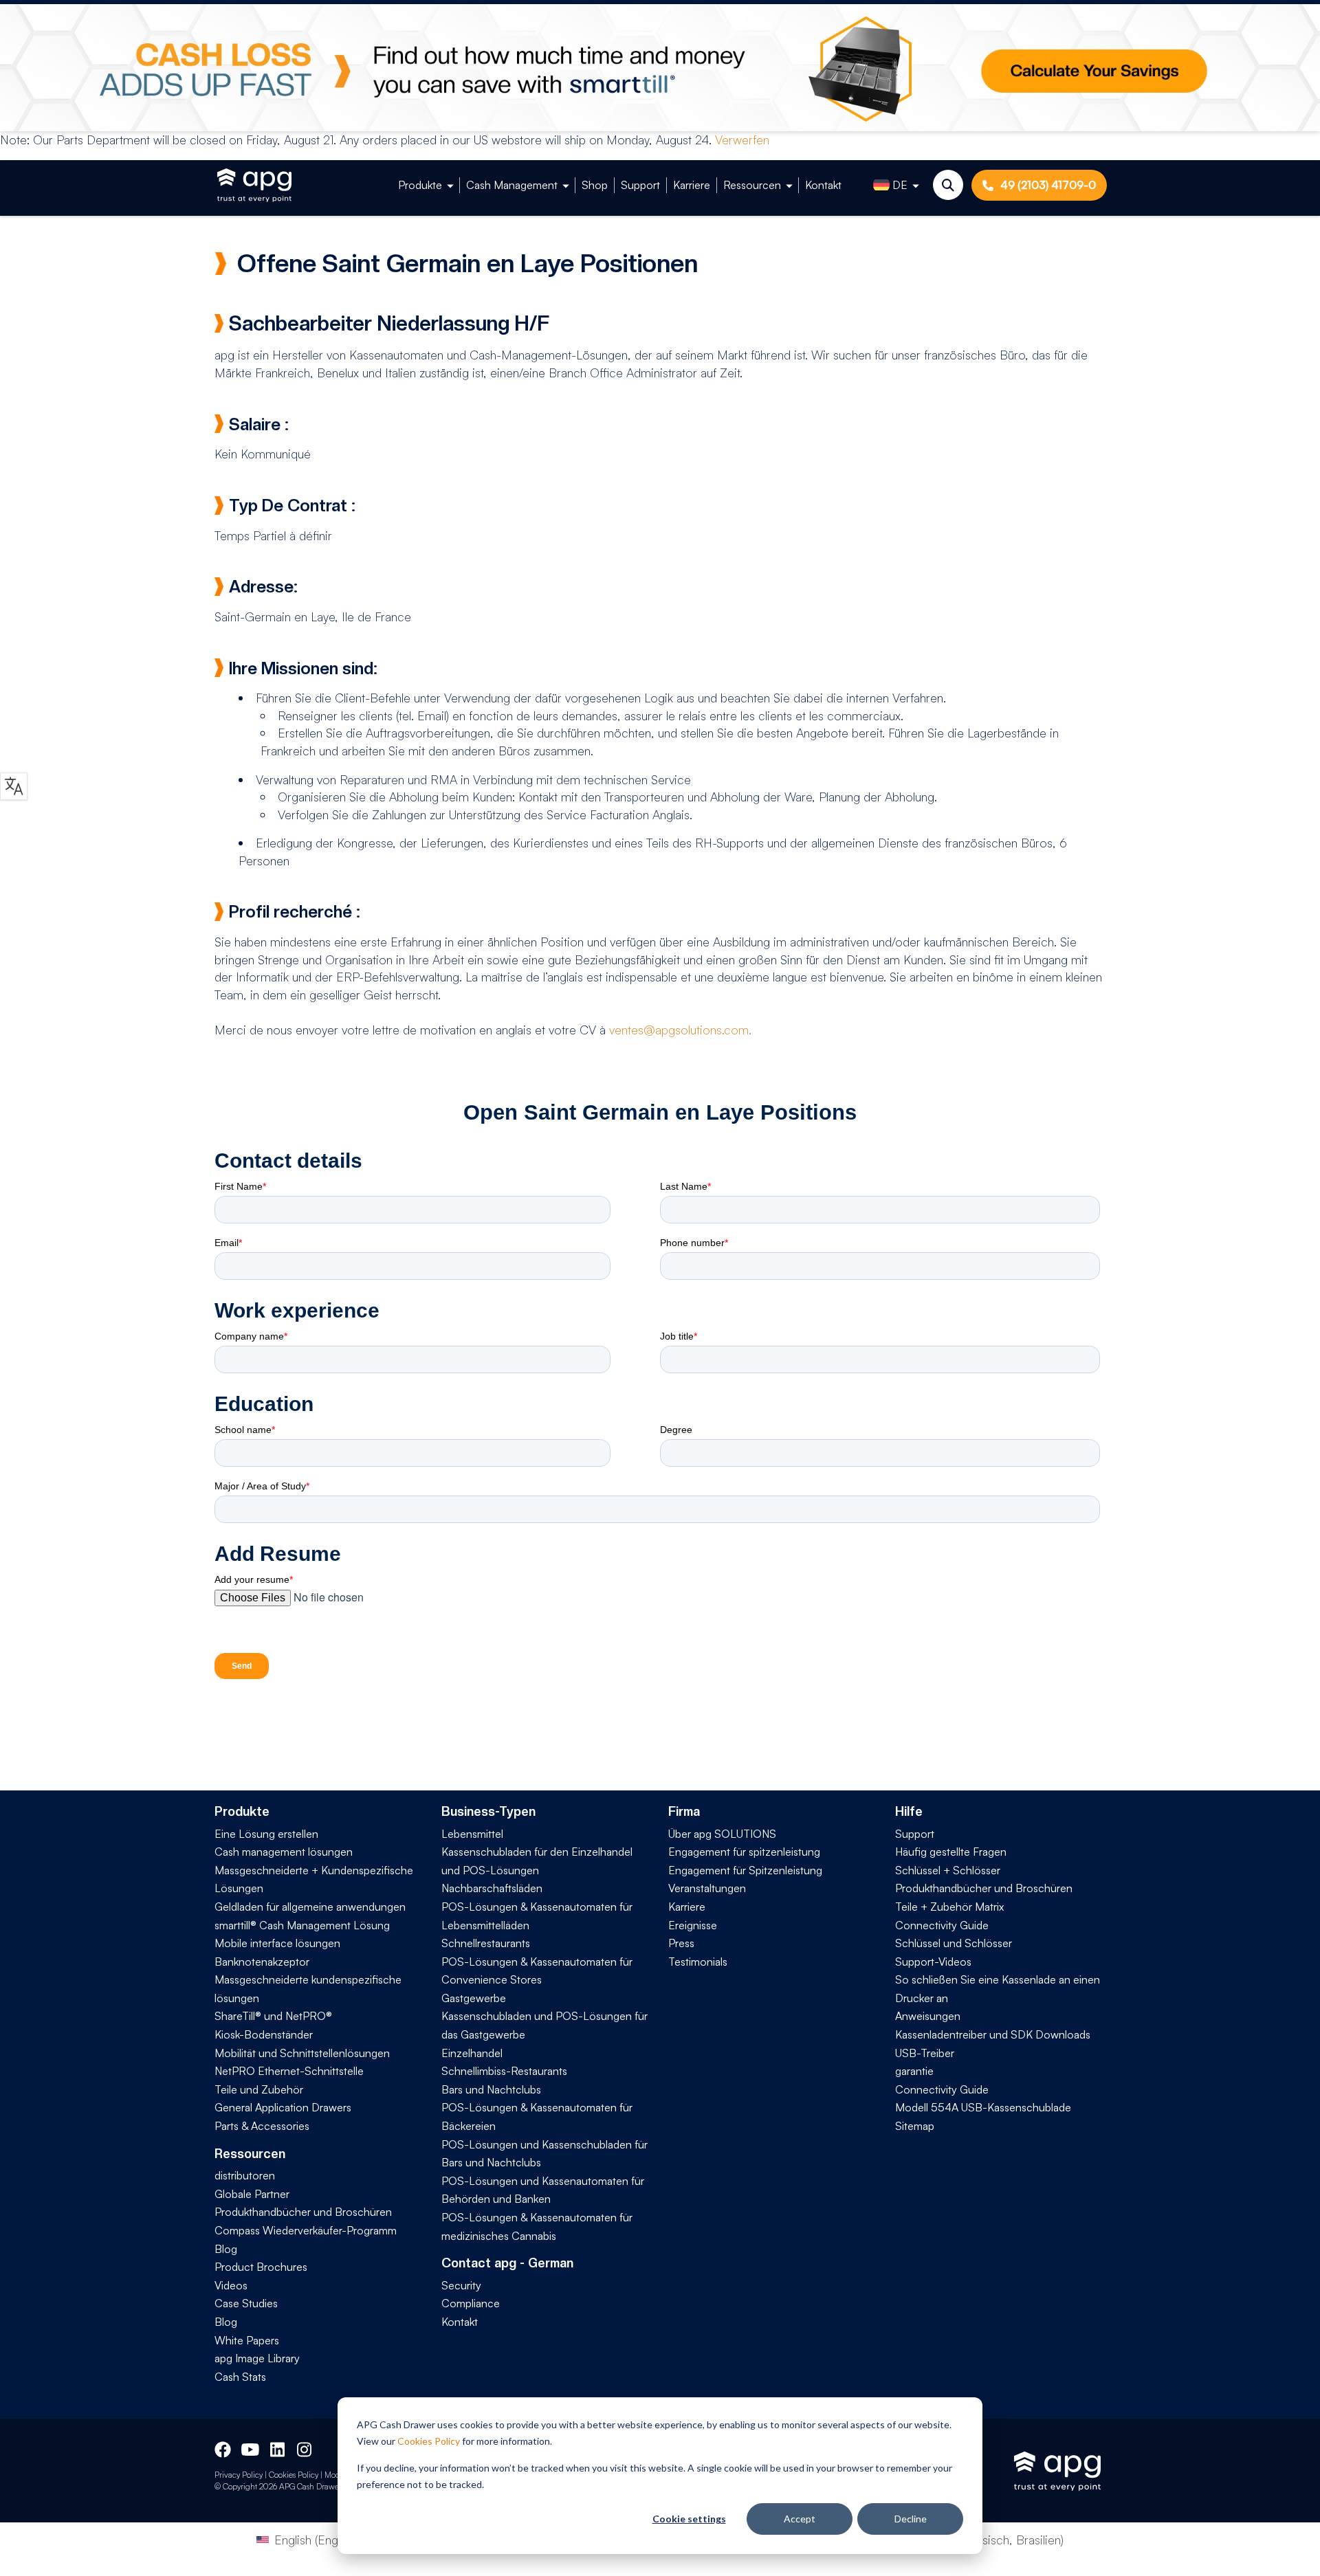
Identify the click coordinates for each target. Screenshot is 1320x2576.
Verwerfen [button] (742, 140)
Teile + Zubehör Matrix (949, 1907)
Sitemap (915, 2126)
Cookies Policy (429, 2441)
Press (681, 1943)
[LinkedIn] (278, 2447)
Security (461, 2285)
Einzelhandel (472, 2053)
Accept (800, 2519)
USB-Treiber (925, 2053)
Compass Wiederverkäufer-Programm (306, 2230)
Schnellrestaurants (486, 1943)
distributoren (245, 2175)
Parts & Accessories (262, 2126)
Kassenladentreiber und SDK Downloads (993, 2034)
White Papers (247, 2340)
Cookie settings (689, 2519)
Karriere (692, 185)
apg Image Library (257, 2358)
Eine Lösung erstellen (266, 1834)
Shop (595, 185)
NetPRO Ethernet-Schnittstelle (289, 2071)
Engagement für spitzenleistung (744, 1852)
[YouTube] (249, 2447)
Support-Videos (933, 1962)
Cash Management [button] (512, 185)
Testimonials (698, 1962)
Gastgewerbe (474, 1998)
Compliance (471, 2303)
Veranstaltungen (707, 1888)
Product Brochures (261, 2267)
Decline (911, 2519)
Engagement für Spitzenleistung (745, 1870)
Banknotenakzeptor (262, 1962)
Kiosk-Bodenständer (264, 2034)
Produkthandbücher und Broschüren (303, 2212)
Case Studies (246, 2303)
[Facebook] (223, 2447)
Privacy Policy (239, 2475)
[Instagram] (305, 2447)
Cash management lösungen (284, 1852)
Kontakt (823, 185)
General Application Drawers (283, 2107)
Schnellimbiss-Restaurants (504, 2071)
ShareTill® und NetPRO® (273, 2016)
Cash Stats (240, 2377)
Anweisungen (928, 2016)
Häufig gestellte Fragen (951, 1852)
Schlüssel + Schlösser (948, 1870)
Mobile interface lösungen (277, 1943)
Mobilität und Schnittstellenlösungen (302, 2053)
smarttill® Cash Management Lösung (302, 1925)
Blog (226, 2249)
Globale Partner (252, 2194)
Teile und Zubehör (259, 2089)
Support (640, 185)
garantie (914, 2071)
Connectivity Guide (942, 1925)
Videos (231, 2285)
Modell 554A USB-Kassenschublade (983, 2107)
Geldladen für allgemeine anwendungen (310, 1907)
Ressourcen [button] (752, 185)
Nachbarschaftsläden (492, 1888)
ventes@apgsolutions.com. (680, 1030)
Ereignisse (693, 1925)
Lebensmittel (472, 1834)
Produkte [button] (420, 185)
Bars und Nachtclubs (491, 2089)
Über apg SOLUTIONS (722, 1834)
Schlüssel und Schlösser (954, 1943)
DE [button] (900, 185)
